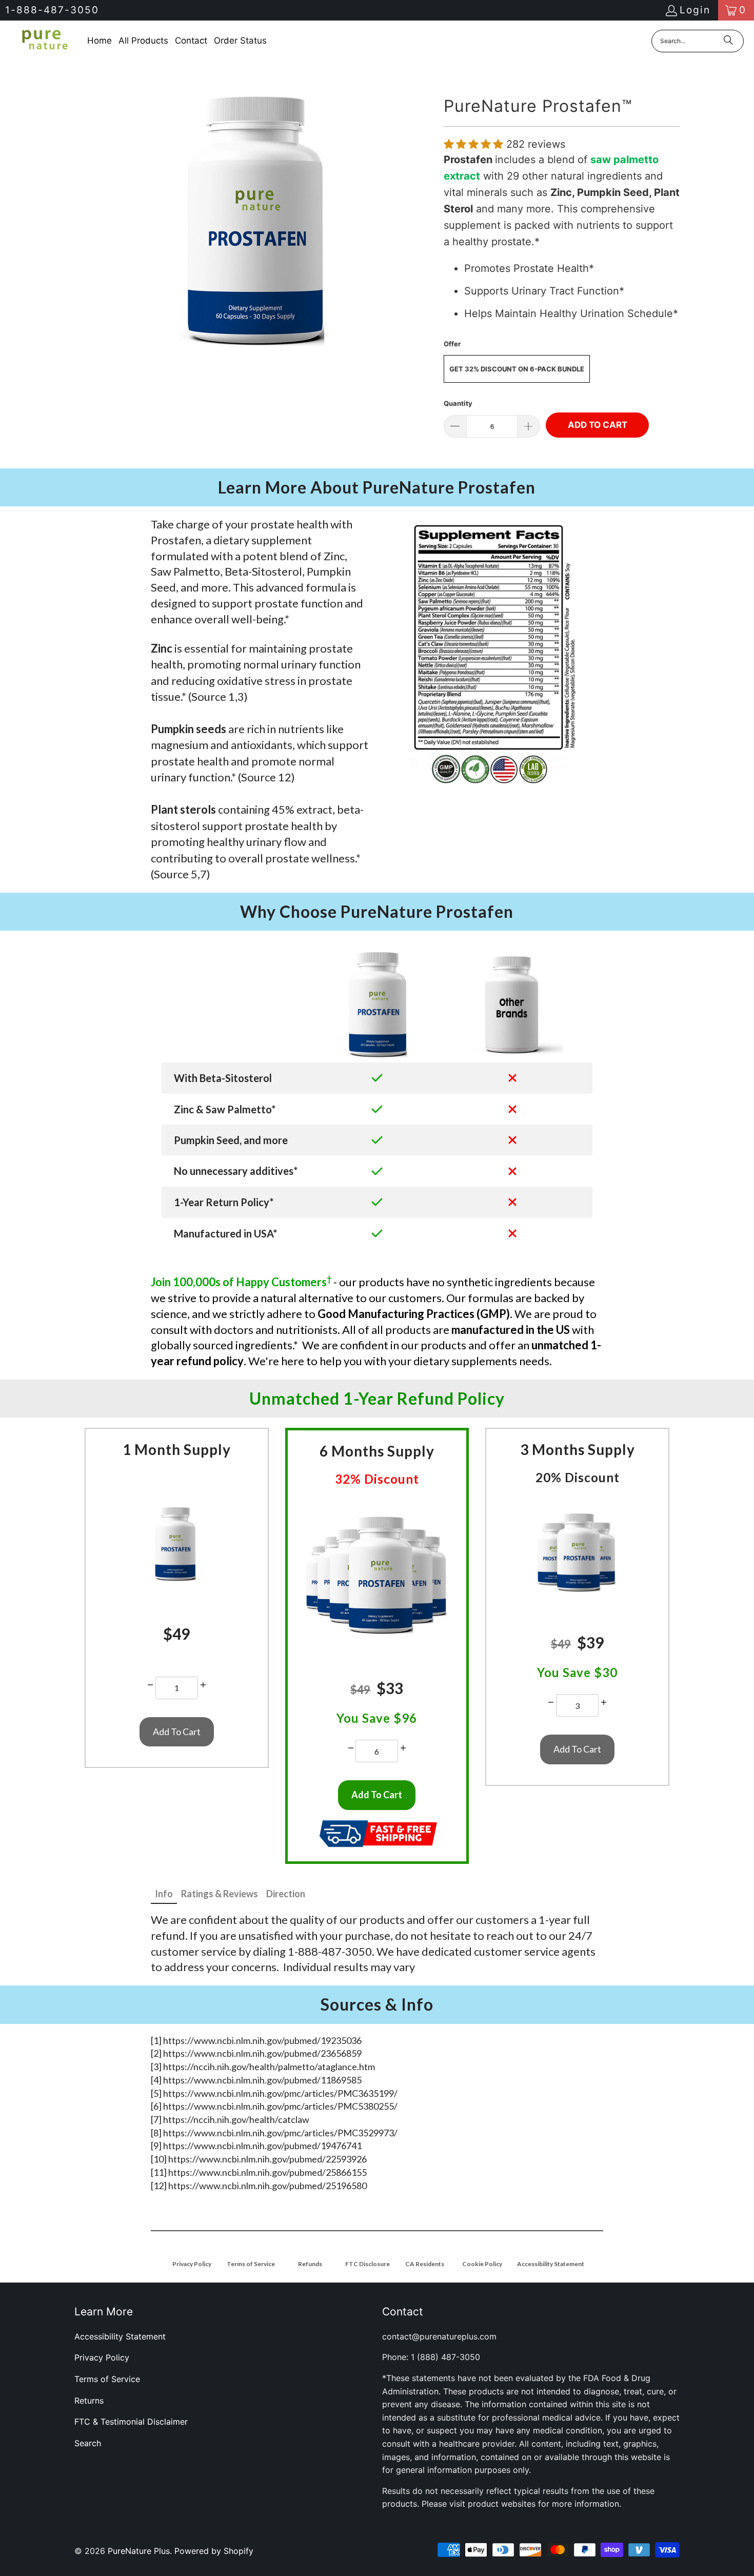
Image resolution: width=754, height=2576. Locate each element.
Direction (286, 1894)
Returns (89, 2401)
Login (695, 10)
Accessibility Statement (120, 2336)
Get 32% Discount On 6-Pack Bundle (517, 369)
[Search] (728, 41)
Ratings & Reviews (220, 1894)
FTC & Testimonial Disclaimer (131, 2422)
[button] (475, 144)
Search (88, 2443)
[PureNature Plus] (44, 41)
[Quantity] (150, 1685)
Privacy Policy (102, 2357)
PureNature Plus (139, 2551)
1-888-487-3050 (52, 10)
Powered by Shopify (214, 2551)
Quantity (458, 403)
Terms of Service (107, 2379)
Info (164, 1894)
